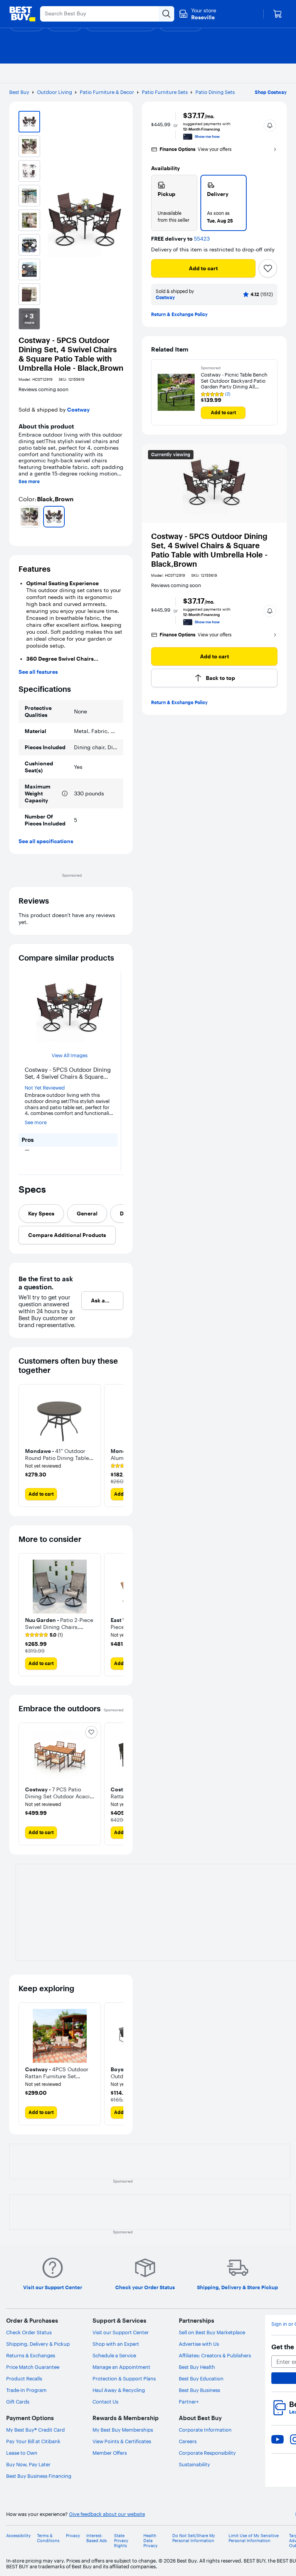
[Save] (268, 268)
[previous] (22, 517)
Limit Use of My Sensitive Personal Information (254, 2538)
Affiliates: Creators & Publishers (215, 2355)
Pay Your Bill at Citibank (33, 2441)
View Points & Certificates (122, 2441)
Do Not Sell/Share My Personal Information (194, 2538)
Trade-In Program (26, 2390)
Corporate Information (205, 2430)
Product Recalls (24, 2378)
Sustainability (194, 2464)
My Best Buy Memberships (123, 2430)
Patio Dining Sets (215, 92)
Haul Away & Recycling (119, 2390)
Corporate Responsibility (207, 2453)
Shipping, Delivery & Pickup (38, 2344)
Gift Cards (18, 2402)
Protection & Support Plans (124, 2378)
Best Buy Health (197, 2367)
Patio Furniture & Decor (107, 92)
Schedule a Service (114, 2355)
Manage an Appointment (121, 2367)
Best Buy (19, 92)
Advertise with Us (199, 2344)
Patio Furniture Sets (165, 92)
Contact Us (105, 2402)
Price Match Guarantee (33, 2367)
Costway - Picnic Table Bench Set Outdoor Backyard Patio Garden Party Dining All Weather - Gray (234, 381)
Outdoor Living (55, 92)
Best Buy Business (199, 2390)
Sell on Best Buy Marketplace (212, 2332)
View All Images (70, 1055)
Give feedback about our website (107, 2514)
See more (29, 482)
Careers (188, 2441)
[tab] (41, 1214)
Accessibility (18, 2536)
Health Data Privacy (151, 2541)
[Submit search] (166, 14)
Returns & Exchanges (31, 2355)
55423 (202, 239)
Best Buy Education (201, 2378)
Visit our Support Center (121, 2332)
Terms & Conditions (48, 2538)
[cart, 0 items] (277, 14)
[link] (44, 1635)
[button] (270, 126)
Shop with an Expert (116, 2344)
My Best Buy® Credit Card (35, 2430)
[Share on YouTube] (277, 2439)
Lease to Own (22, 2453)
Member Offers (110, 2453)
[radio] (174, 203)
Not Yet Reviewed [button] (45, 1088)
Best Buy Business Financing (39, 2476)
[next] (120, 517)
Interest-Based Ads (97, 2538)
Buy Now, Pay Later (28, 2464)
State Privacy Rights (121, 2541)
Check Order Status (29, 2332)
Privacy (73, 2536)
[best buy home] (22, 14)
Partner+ (189, 2402)
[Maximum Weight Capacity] (65, 793)
